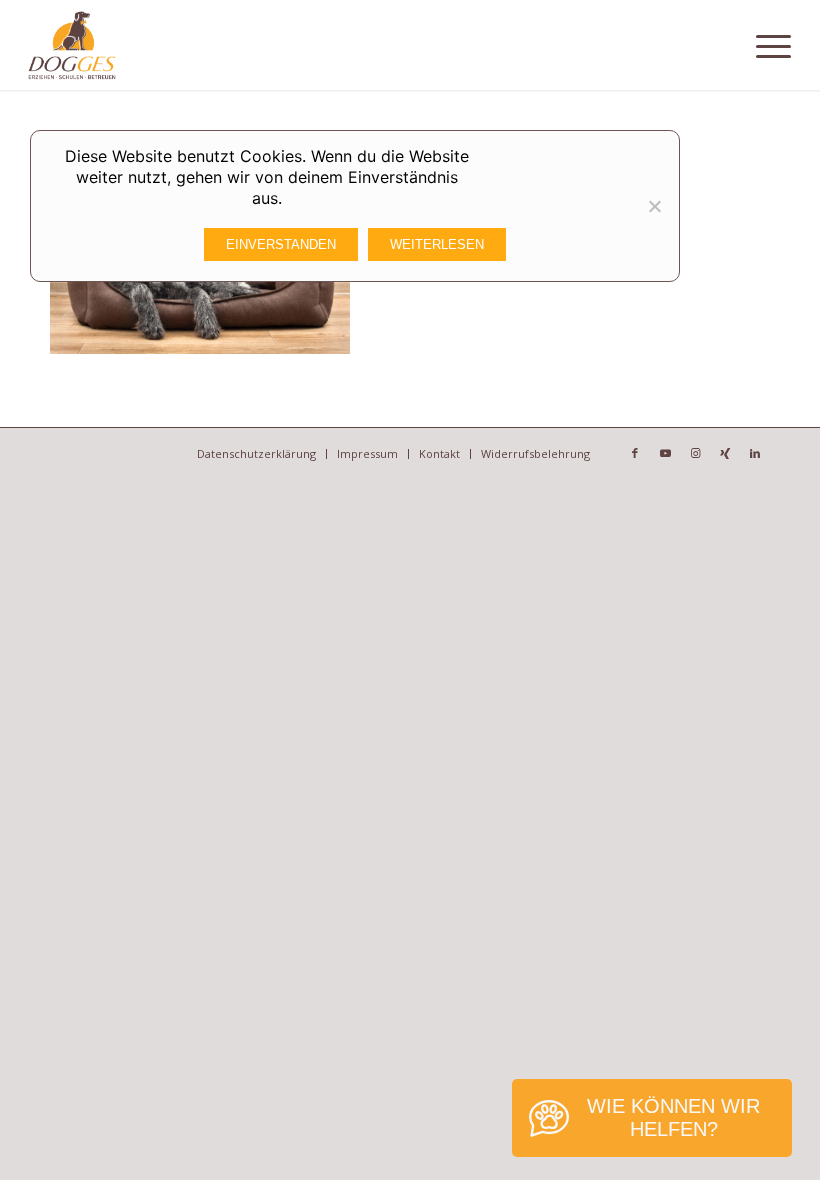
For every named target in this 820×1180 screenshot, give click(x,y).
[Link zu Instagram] (695, 453)
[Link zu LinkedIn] (755, 453)
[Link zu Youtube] (665, 453)
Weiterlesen (437, 244)
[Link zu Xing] (725, 453)
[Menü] (773, 45)
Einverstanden (281, 244)
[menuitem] (773, 45)
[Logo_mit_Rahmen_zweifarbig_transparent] (71, 45)
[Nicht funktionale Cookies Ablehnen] (654, 206)
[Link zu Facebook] (635, 453)
